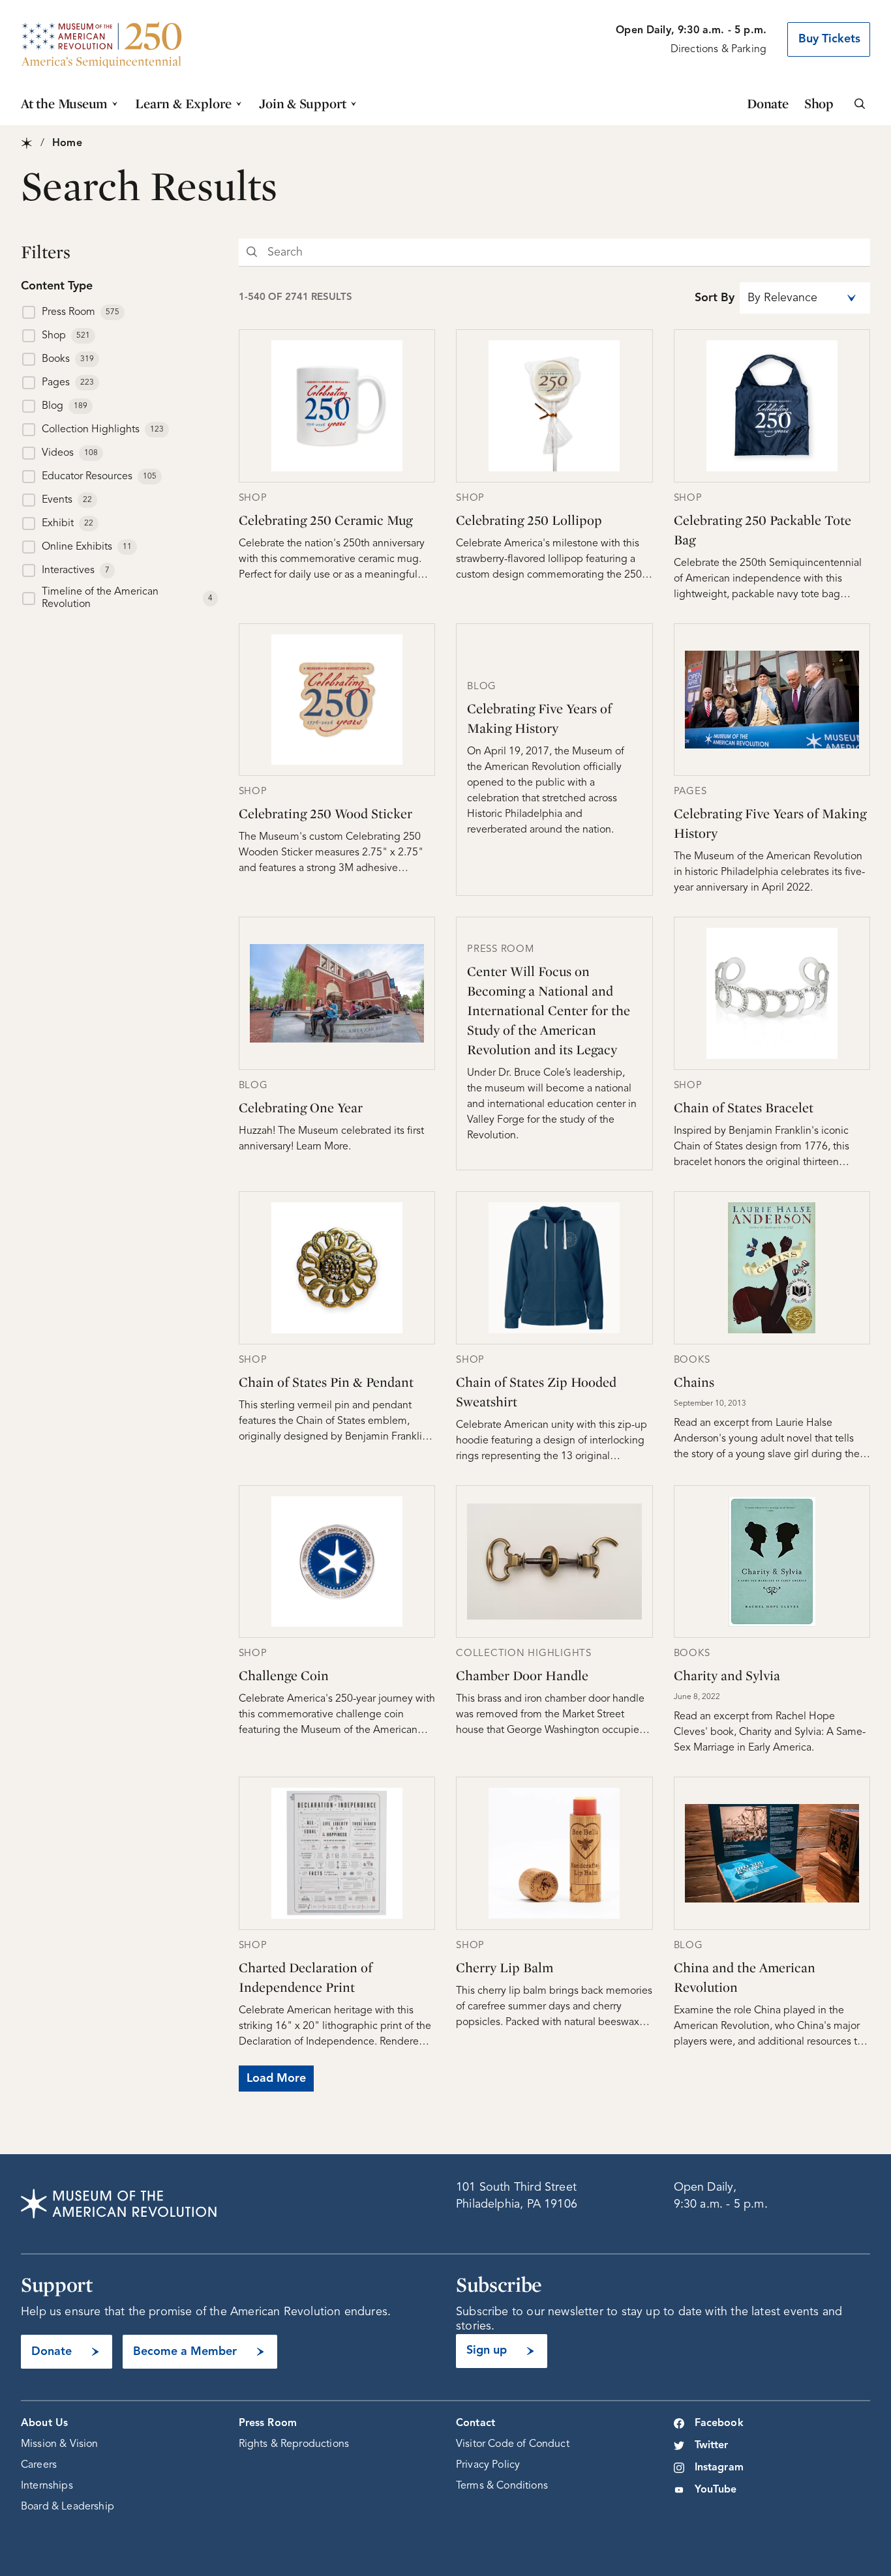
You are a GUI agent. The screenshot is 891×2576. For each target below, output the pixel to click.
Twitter (712, 2446)
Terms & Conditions (502, 2486)
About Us (44, 2423)
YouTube (716, 2490)
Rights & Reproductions (294, 2444)
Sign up (487, 2350)
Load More (276, 2079)
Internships (47, 2486)
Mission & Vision (60, 2444)
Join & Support (303, 103)
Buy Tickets (829, 39)
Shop (819, 103)
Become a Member (185, 2352)
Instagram (719, 2468)
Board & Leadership (68, 2507)
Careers (39, 2465)
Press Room (268, 2423)
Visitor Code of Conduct (513, 2444)
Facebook (719, 2423)
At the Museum (64, 103)
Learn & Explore (183, 103)
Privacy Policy (488, 2465)
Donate (768, 103)
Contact (476, 2423)
